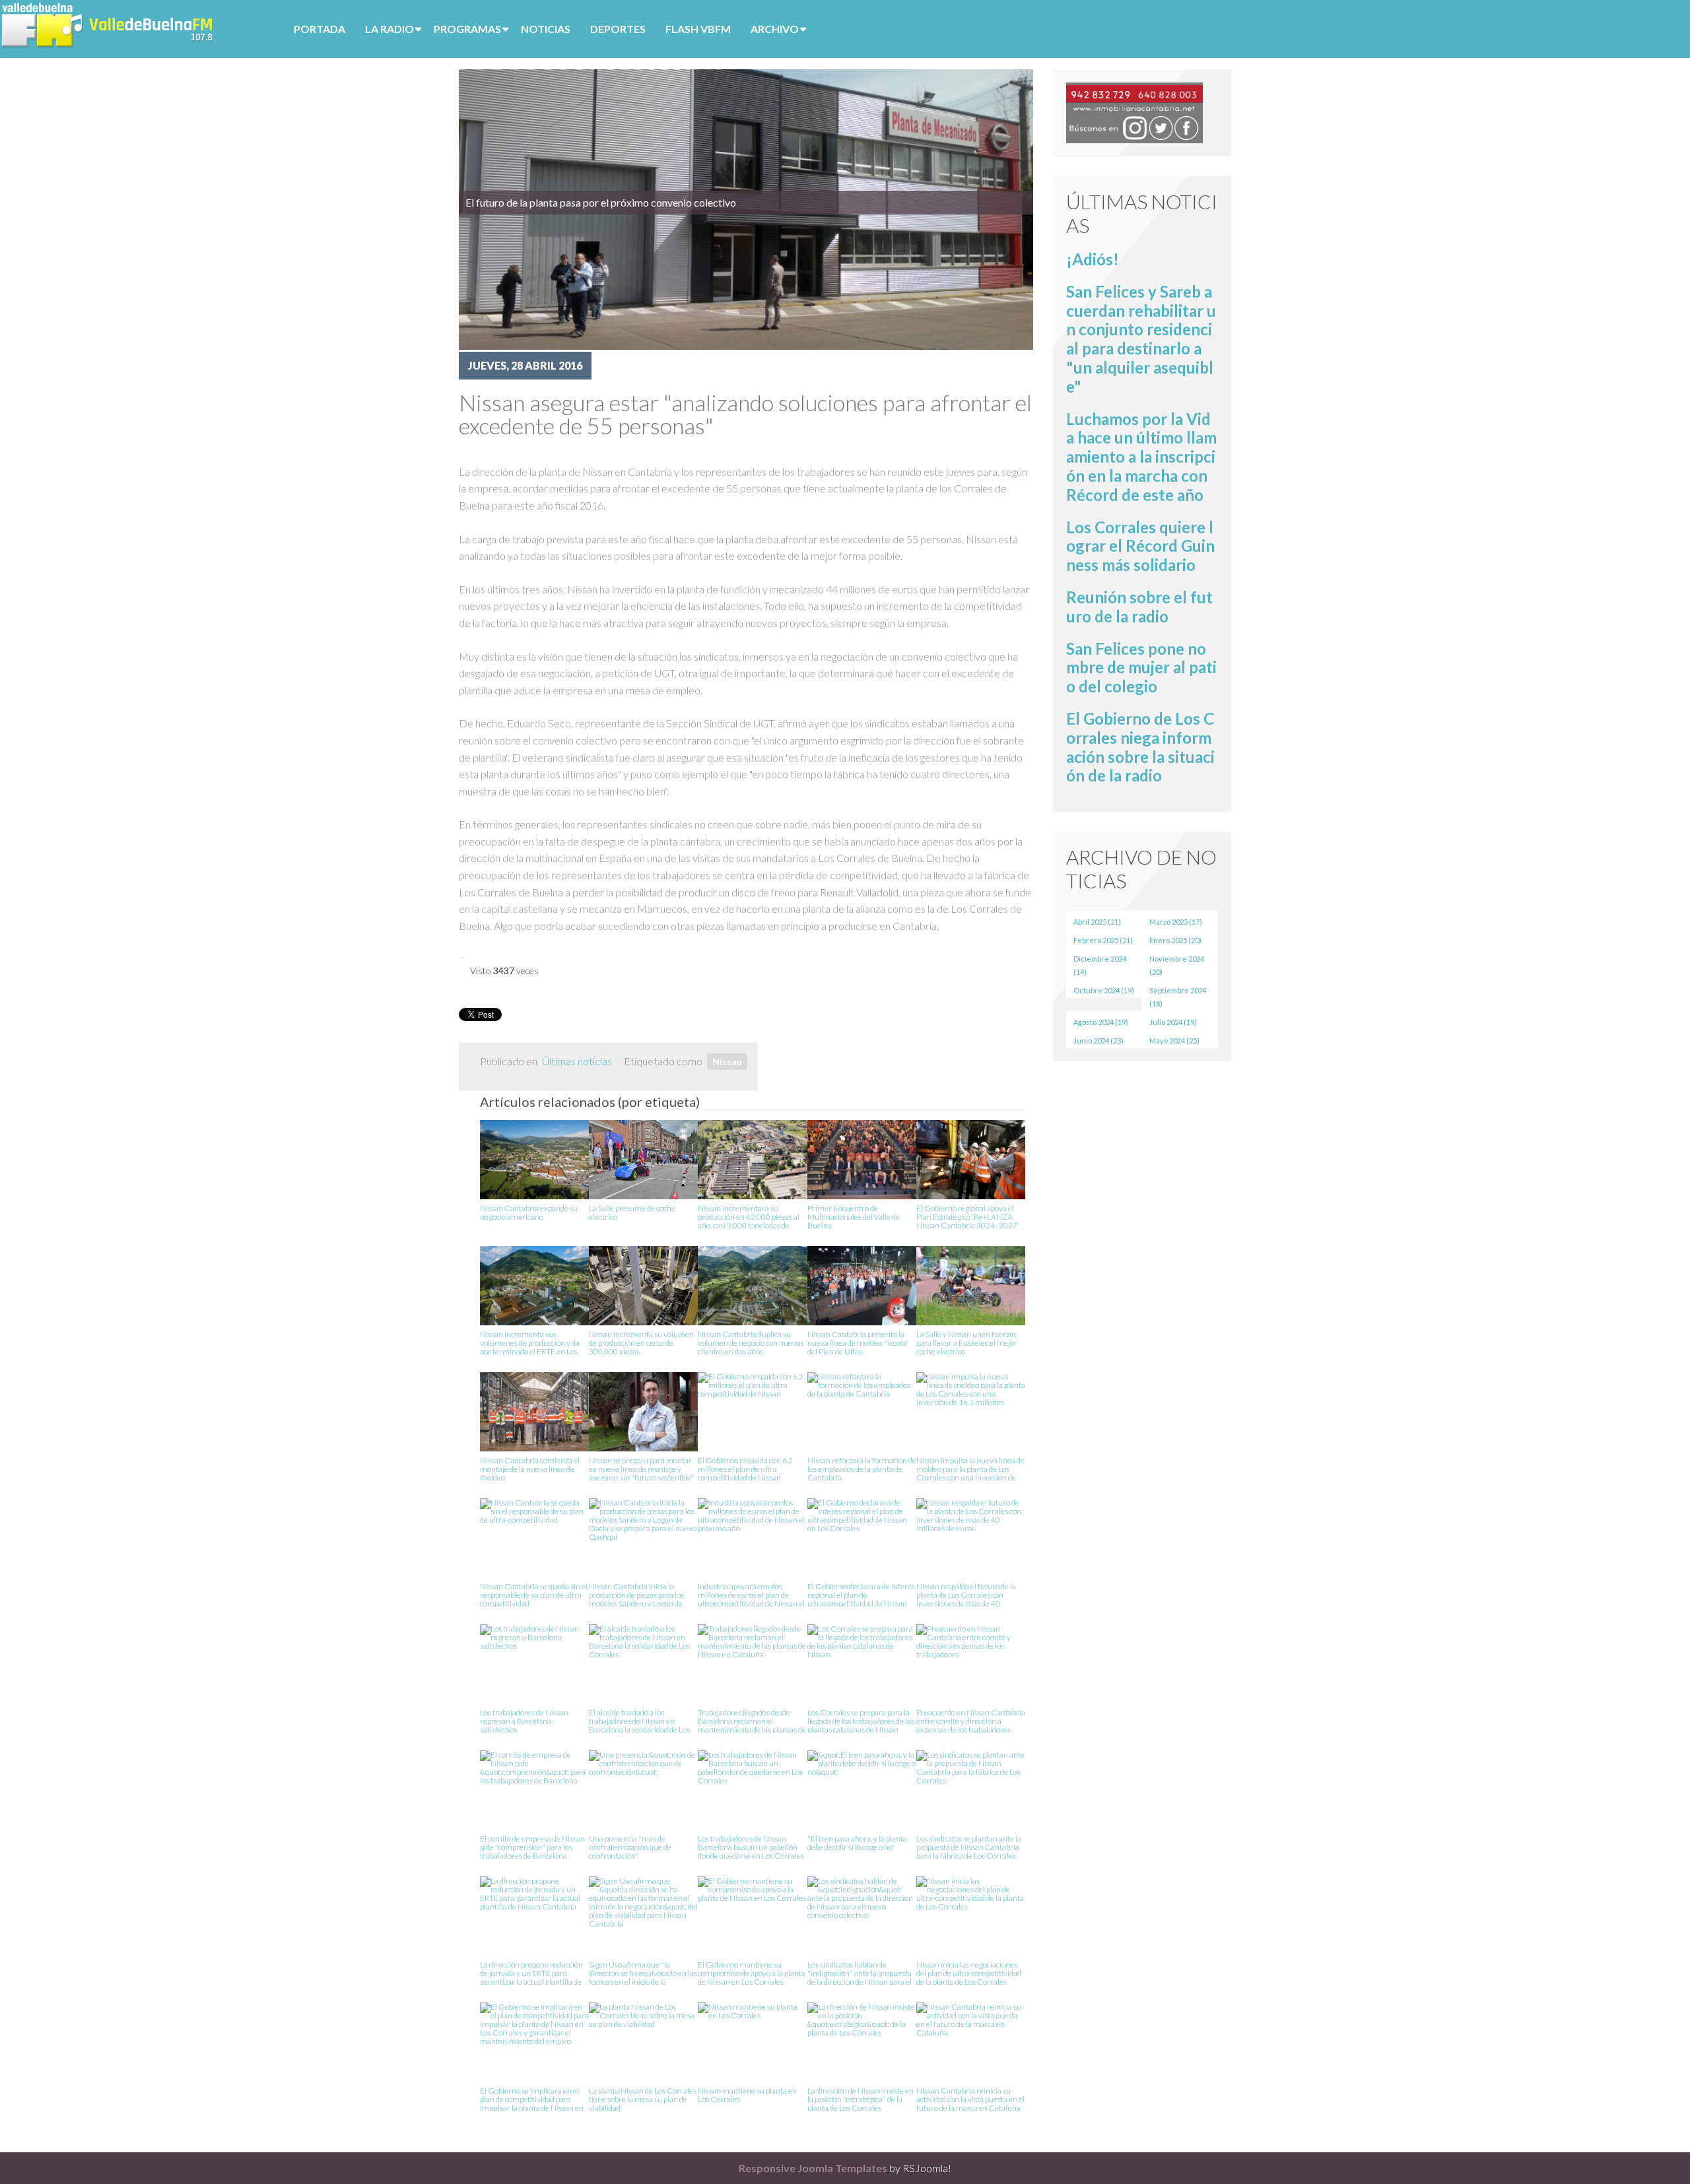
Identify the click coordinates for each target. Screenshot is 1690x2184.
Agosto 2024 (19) (1101, 1022)
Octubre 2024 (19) (1104, 990)
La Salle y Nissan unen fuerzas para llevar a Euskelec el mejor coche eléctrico (967, 1342)
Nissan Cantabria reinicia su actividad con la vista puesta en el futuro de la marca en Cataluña (970, 2099)
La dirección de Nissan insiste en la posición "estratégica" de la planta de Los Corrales (861, 2099)
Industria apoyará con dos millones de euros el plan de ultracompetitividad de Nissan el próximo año (751, 1594)
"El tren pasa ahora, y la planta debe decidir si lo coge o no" (857, 1843)
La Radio (389, 29)
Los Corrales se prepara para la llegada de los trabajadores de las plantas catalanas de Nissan (861, 1720)
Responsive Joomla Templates (813, 2168)
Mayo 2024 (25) (1174, 1041)
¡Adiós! (1093, 259)
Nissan (727, 1062)
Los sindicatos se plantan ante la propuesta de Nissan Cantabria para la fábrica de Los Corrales (969, 1846)
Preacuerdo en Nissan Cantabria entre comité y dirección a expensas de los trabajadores (971, 1720)
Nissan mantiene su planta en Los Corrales (747, 2095)
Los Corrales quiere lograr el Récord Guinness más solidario (1140, 546)
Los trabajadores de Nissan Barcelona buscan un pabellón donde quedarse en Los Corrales (751, 1846)
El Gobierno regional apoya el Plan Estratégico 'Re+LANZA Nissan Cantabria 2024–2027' (968, 1216)
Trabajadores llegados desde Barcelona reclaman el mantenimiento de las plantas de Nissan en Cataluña (752, 1720)
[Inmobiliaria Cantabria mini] (1134, 111)
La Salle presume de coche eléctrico (632, 1213)
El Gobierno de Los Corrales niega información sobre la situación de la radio (1140, 747)
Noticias (546, 29)
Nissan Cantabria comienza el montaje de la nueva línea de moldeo (530, 1468)
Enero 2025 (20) (1175, 940)
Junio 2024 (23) (1098, 1041)
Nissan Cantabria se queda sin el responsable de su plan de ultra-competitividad (534, 1594)
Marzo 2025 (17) (1176, 922)
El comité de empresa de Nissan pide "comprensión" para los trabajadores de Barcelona (532, 1846)
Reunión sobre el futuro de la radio (1139, 607)
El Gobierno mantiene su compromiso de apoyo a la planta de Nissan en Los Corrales (752, 1972)
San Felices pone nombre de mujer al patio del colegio (1141, 668)
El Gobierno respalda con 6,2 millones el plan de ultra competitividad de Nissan (745, 1468)
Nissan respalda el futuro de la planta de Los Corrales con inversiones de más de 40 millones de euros (966, 1594)
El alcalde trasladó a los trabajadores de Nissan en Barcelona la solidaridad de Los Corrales (639, 1720)
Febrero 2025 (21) (1103, 940)
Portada (320, 29)
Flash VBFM (698, 29)
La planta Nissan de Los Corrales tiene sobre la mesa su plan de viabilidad (643, 2099)
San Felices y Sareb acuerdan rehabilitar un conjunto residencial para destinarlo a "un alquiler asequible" (1141, 339)
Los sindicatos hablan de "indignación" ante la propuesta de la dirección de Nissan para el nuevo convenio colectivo (860, 1972)
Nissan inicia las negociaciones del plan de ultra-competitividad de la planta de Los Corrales (969, 1972)
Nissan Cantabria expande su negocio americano (529, 1213)
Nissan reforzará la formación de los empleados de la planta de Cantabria (862, 1468)
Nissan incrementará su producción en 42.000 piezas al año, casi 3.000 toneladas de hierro (749, 1216)
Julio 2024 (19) (1173, 1022)
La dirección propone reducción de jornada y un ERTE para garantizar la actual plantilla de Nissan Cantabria (531, 1972)
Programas (467, 29)
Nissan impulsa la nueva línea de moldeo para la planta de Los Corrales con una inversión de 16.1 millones (970, 1468)
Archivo (775, 29)
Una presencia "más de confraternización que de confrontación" (630, 1846)
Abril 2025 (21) (1097, 922)
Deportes (618, 29)
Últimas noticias (577, 1061)
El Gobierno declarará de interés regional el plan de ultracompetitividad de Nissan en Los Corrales (861, 1594)
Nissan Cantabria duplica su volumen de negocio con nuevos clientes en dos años (751, 1342)
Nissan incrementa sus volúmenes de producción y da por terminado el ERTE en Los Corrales (530, 1342)
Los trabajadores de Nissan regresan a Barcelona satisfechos (524, 1720)
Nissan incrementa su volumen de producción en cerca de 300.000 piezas (641, 1342)
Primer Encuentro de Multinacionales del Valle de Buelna (854, 1216)
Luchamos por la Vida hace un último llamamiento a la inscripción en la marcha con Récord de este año (1141, 457)
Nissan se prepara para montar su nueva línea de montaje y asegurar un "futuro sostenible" (641, 1468)
